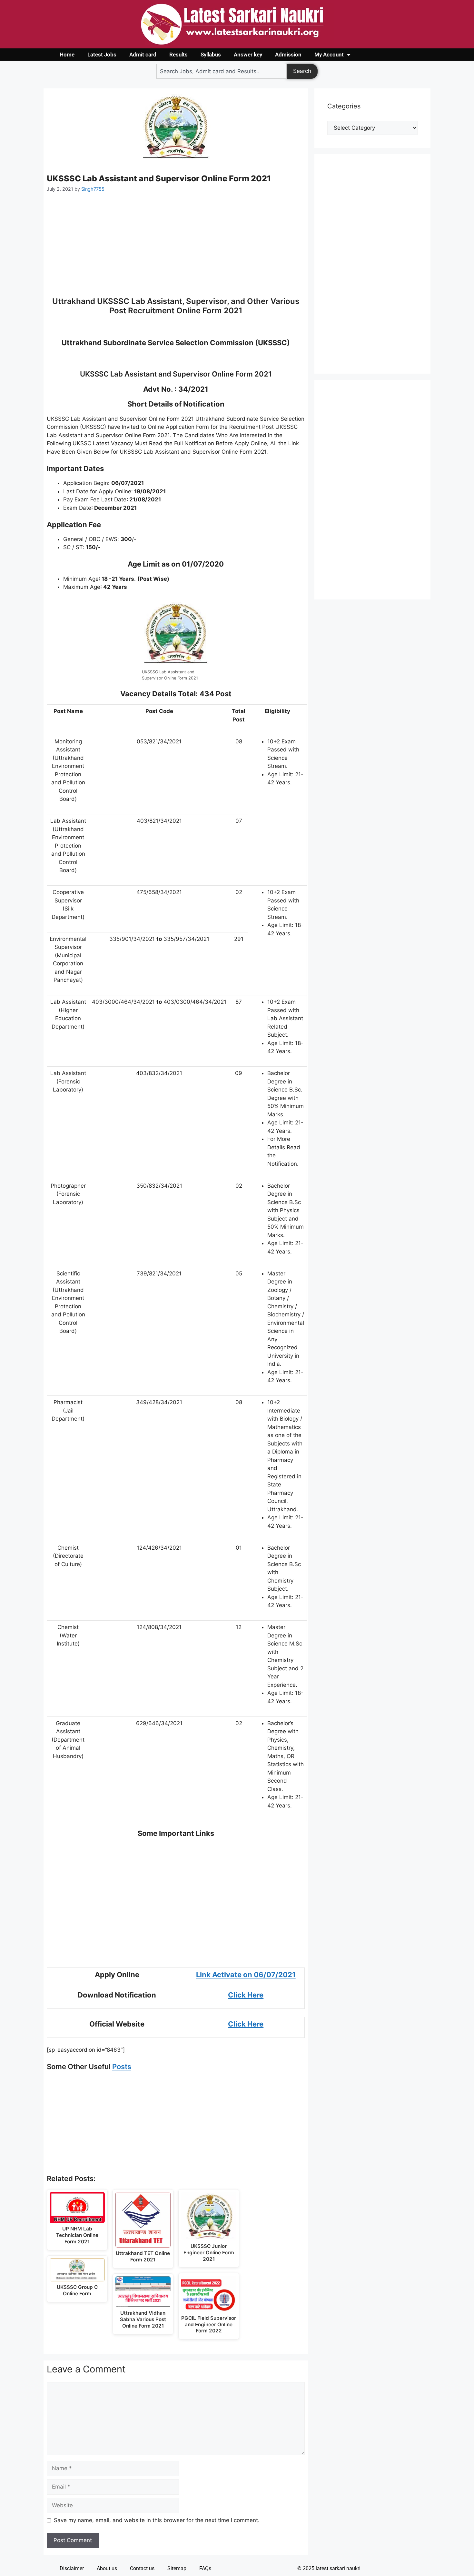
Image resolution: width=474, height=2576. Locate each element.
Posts (122, 2067)
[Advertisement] (176, 248)
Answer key (248, 55)
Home (67, 55)
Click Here (246, 1995)
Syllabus (211, 55)
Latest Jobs (102, 55)
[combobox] (222, 71)
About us (107, 2568)
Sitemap (177, 2568)
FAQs (205, 2568)
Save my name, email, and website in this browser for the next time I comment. (157, 2520)
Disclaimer (72, 2568)
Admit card (143, 55)
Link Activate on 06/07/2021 (246, 1975)
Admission (288, 55)
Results (178, 55)
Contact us (142, 2568)
